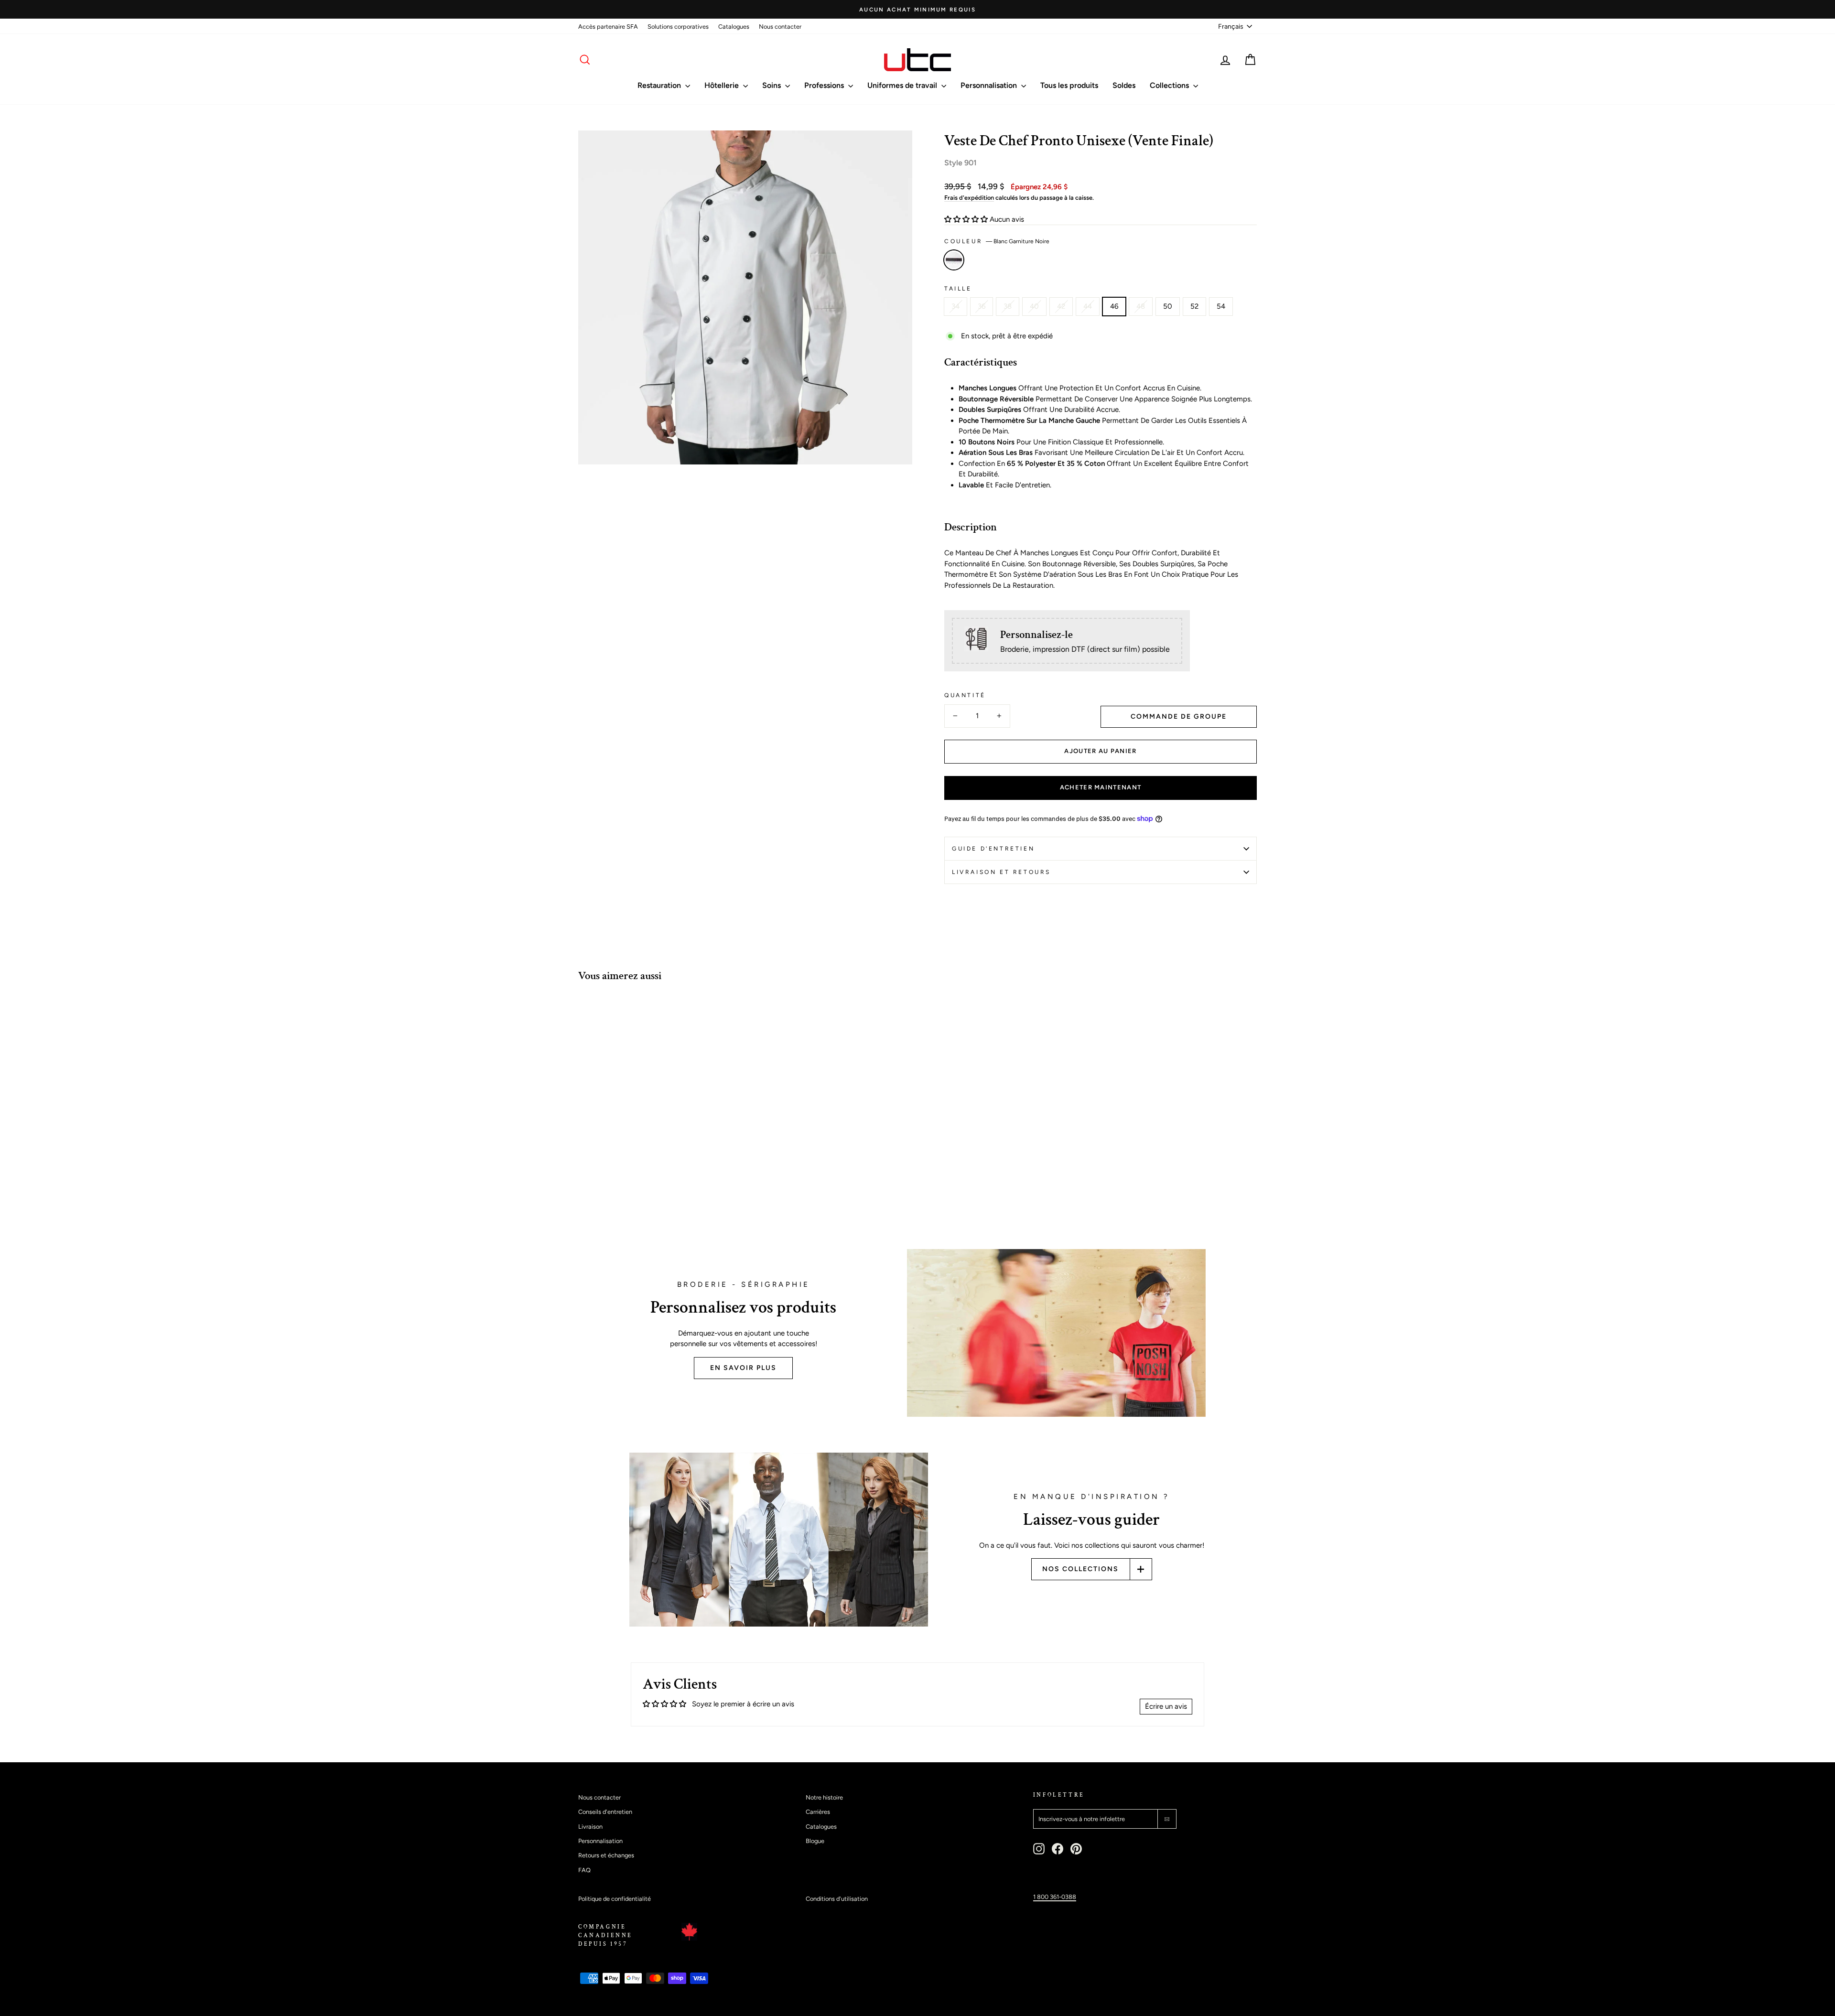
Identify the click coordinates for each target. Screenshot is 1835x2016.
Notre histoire (824, 1797)
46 (1114, 306)
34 (955, 306)
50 (1168, 306)
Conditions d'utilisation (837, 1899)
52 (1194, 306)
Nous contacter (780, 27)
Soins (772, 85)
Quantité (965, 695)
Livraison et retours (1001, 872)
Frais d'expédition (969, 198)
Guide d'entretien (993, 849)
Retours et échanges (606, 1855)
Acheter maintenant (1101, 787)
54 (1221, 306)
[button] (967, 219)
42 (1061, 306)
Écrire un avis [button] (1166, 1706)
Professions (825, 85)
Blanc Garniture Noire (954, 260)
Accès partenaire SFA (608, 27)
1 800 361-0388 (1055, 1897)
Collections (1170, 85)
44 (1088, 306)
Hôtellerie (723, 85)
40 (1034, 306)
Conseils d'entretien (605, 1812)
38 (1008, 306)
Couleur (997, 241)
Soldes (1124, 85)
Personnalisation (990, 85)
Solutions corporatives (678, 27)
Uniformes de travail (903, 85)
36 (982, 306)
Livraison (590, 1827)
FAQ (584, 1870)
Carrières (818, 1812)
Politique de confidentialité (615, 1899)
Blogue (815, 1841)
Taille (958, 289)
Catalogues (734, 27)
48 (1141, 306)
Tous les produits (1069, 85)
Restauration (660, 85)
